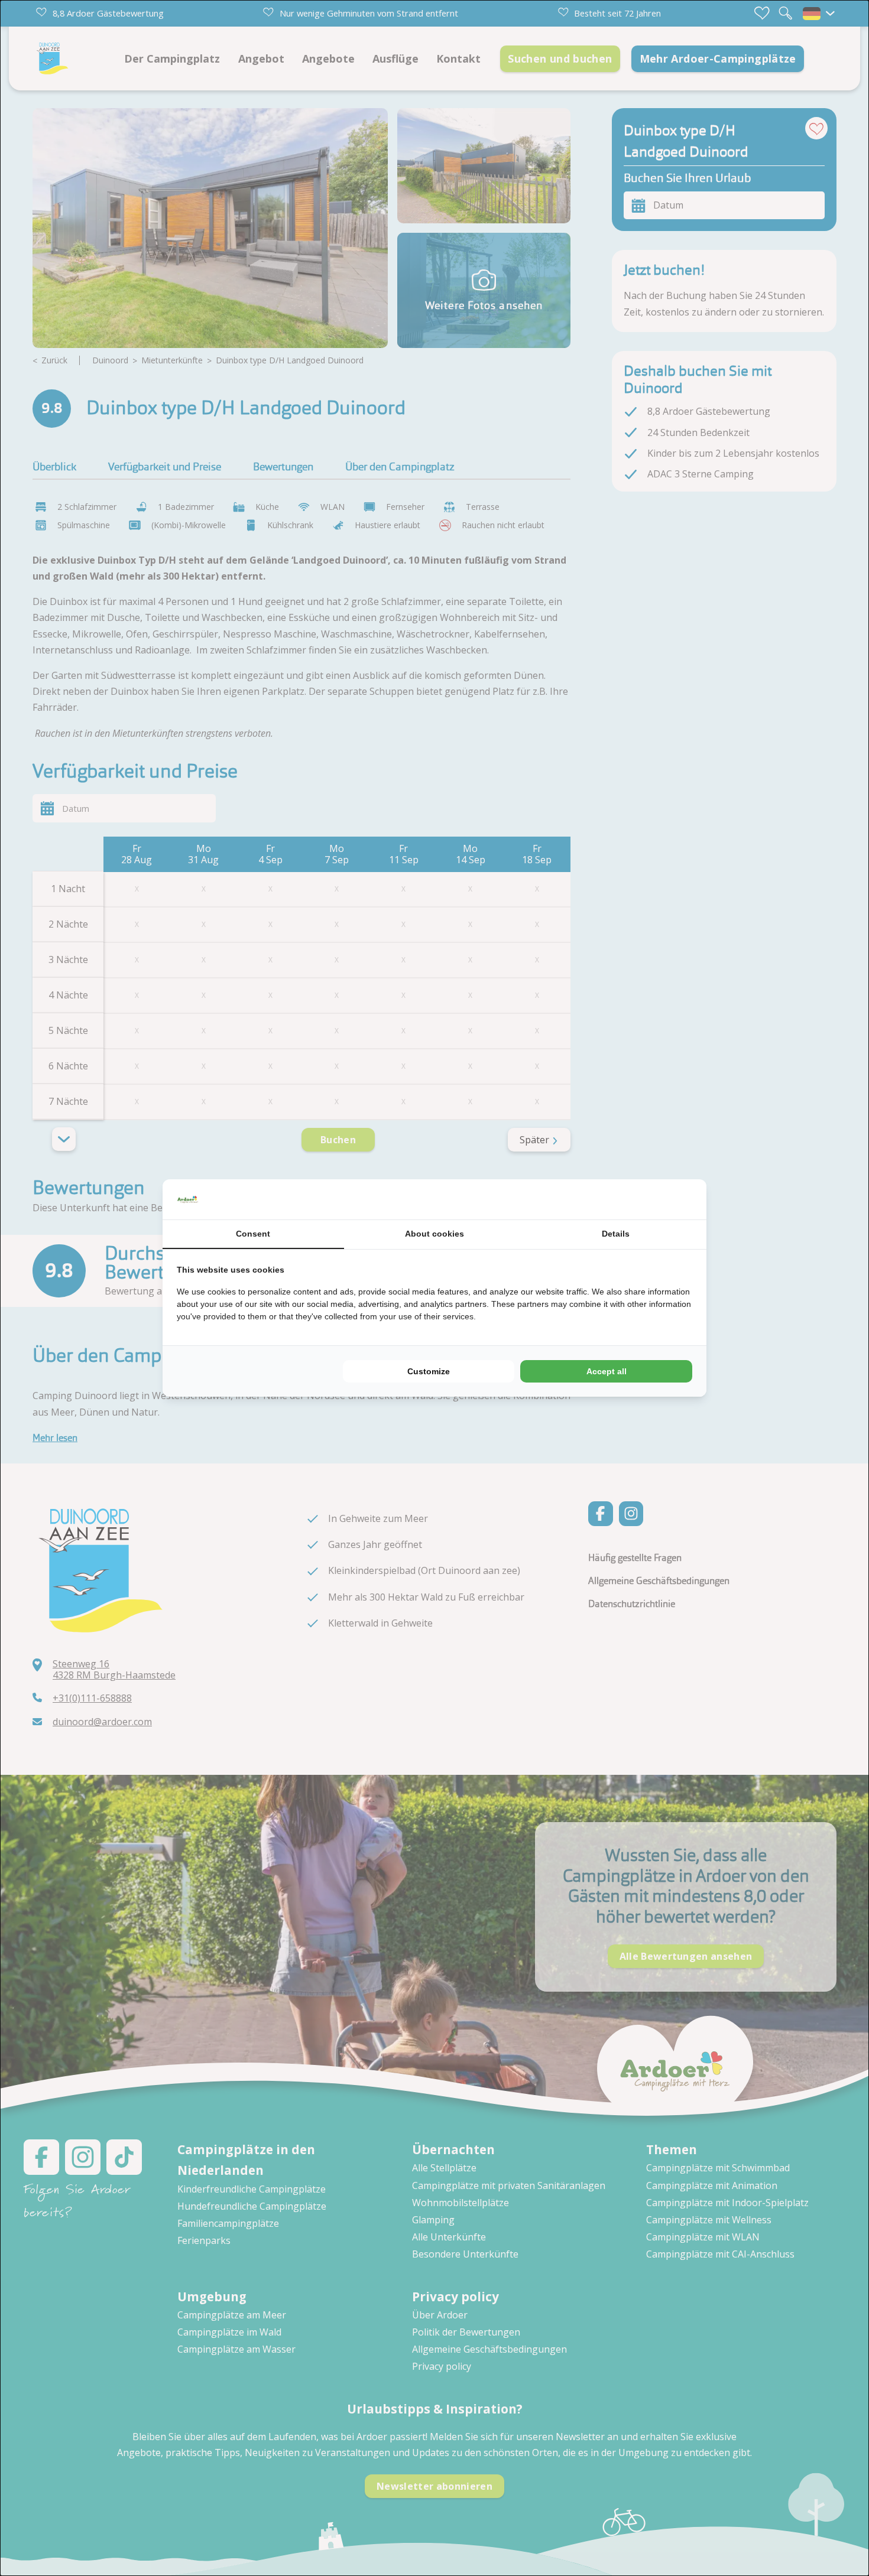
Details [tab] (616, 1234)
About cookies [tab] (434, 1234)
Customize (429, 1371)
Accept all (607, 1371)
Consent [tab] (253, 1234)
